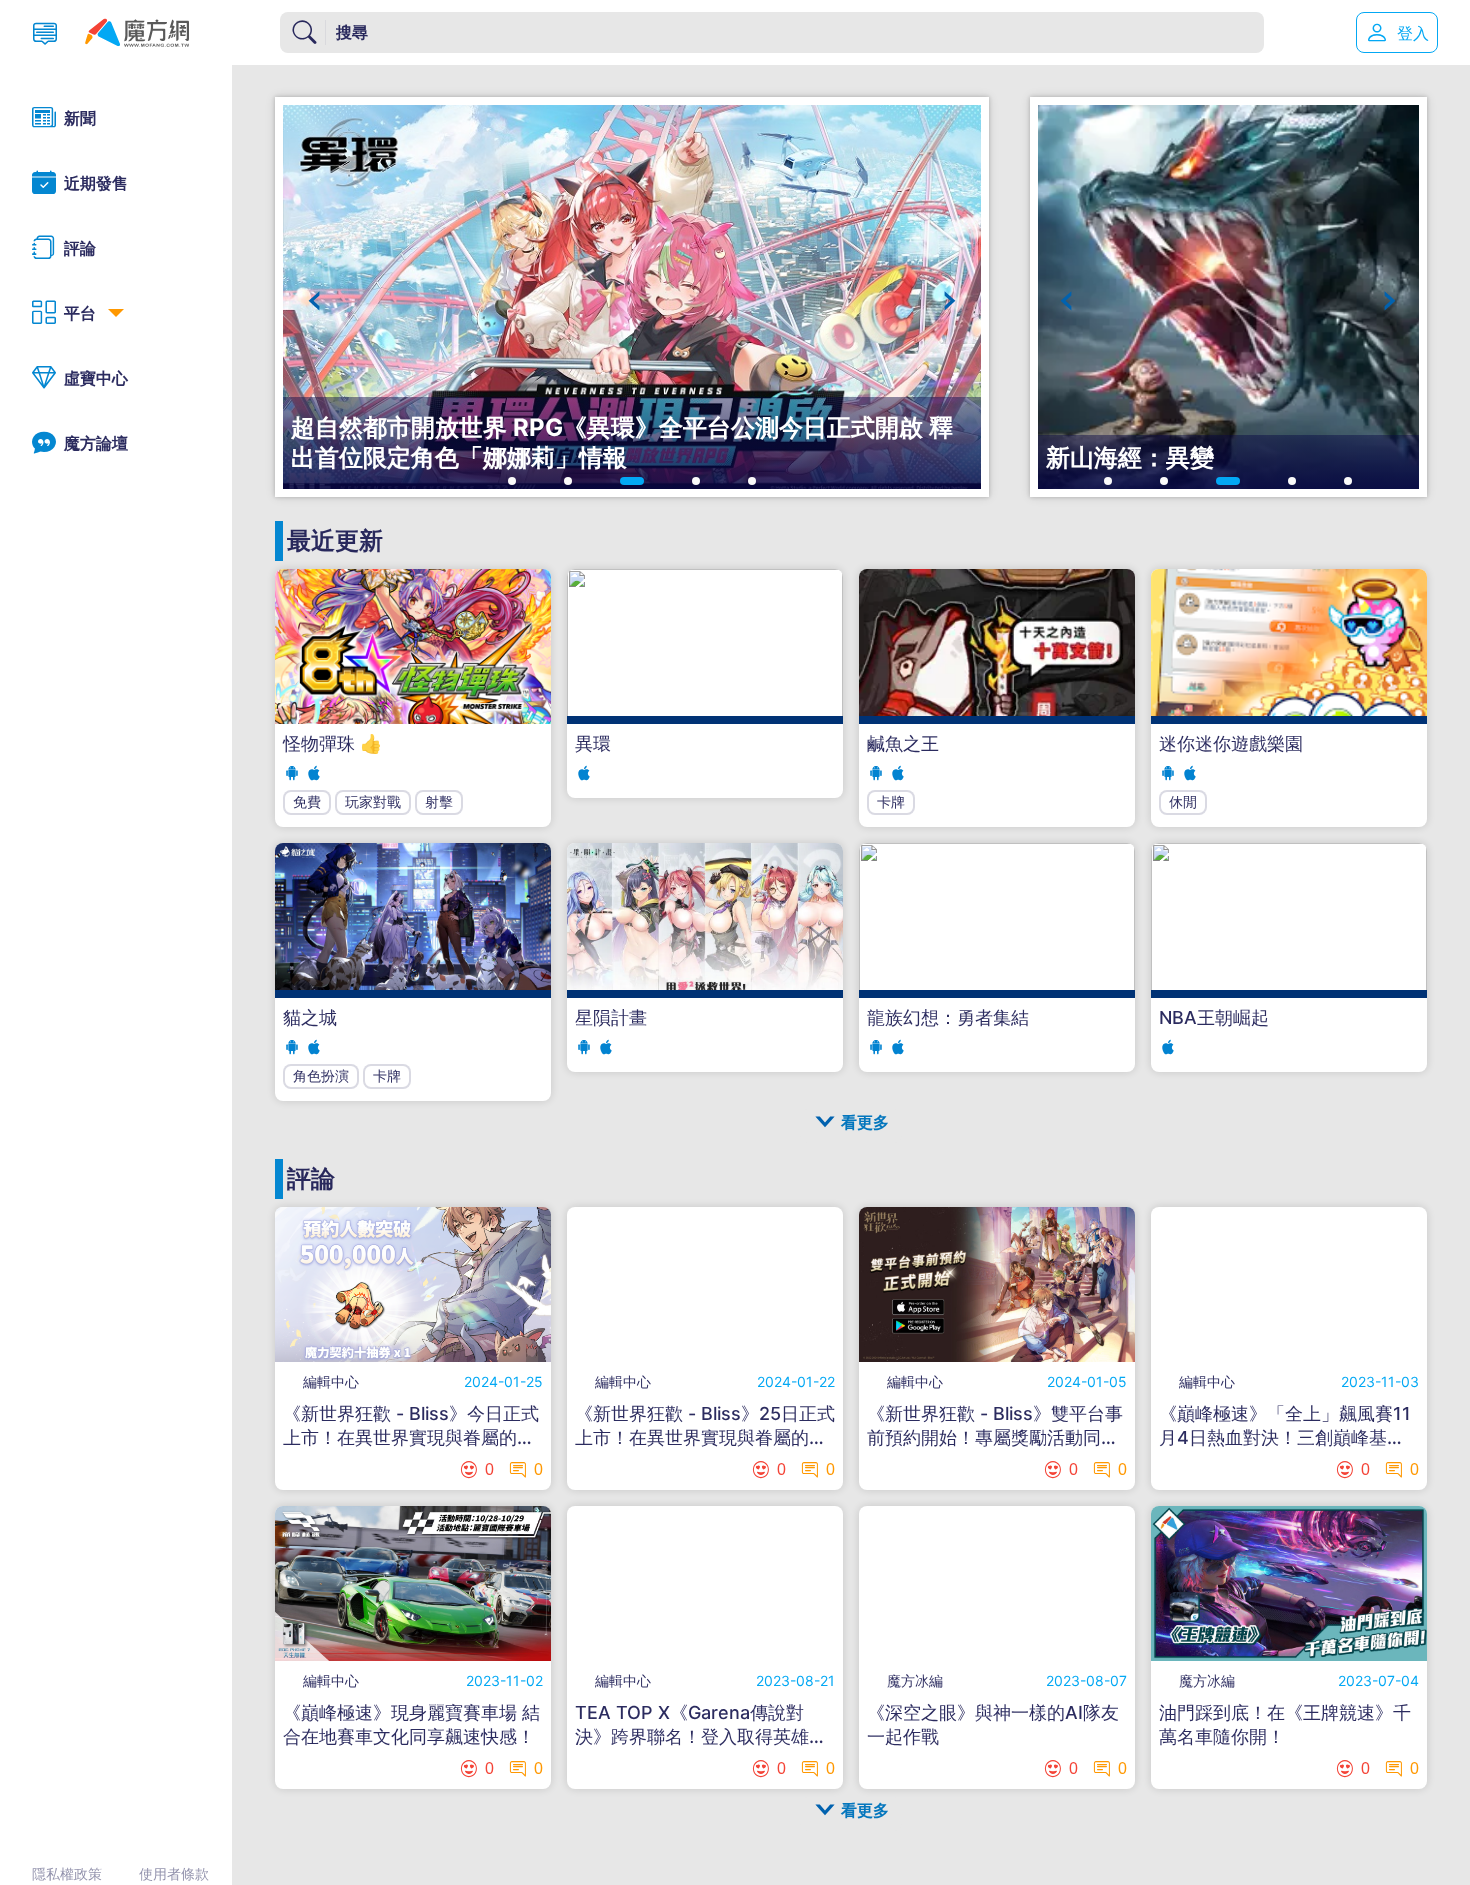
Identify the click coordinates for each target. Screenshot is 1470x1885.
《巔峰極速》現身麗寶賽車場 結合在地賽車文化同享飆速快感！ (411, 1724)
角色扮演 (321, 1075)
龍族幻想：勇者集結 (948, 1017)
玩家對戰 (373, 801)
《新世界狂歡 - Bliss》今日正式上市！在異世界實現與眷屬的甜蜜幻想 (411, 1426)
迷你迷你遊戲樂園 (1231, 743)
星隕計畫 (611, 1017)
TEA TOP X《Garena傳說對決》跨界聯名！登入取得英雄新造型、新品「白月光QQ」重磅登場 (701, 1725)
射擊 (439, 801)
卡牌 (891, 801)
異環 (593, 743)
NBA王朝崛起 (1214, 1017)
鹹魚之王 (903, 743)
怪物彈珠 (332, 743)
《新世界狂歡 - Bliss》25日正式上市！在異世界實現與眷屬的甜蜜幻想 (705, 1426)
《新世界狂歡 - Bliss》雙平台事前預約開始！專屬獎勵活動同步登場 (995, 1426)
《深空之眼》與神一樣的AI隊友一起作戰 (993, 1724)
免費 (307, 801)
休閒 (1183, 801)
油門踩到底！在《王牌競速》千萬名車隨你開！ (1285, 1724)
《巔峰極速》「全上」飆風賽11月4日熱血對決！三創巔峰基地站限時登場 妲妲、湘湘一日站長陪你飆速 (1285, 1426)
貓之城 (310, 1017)
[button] (314, 301)
